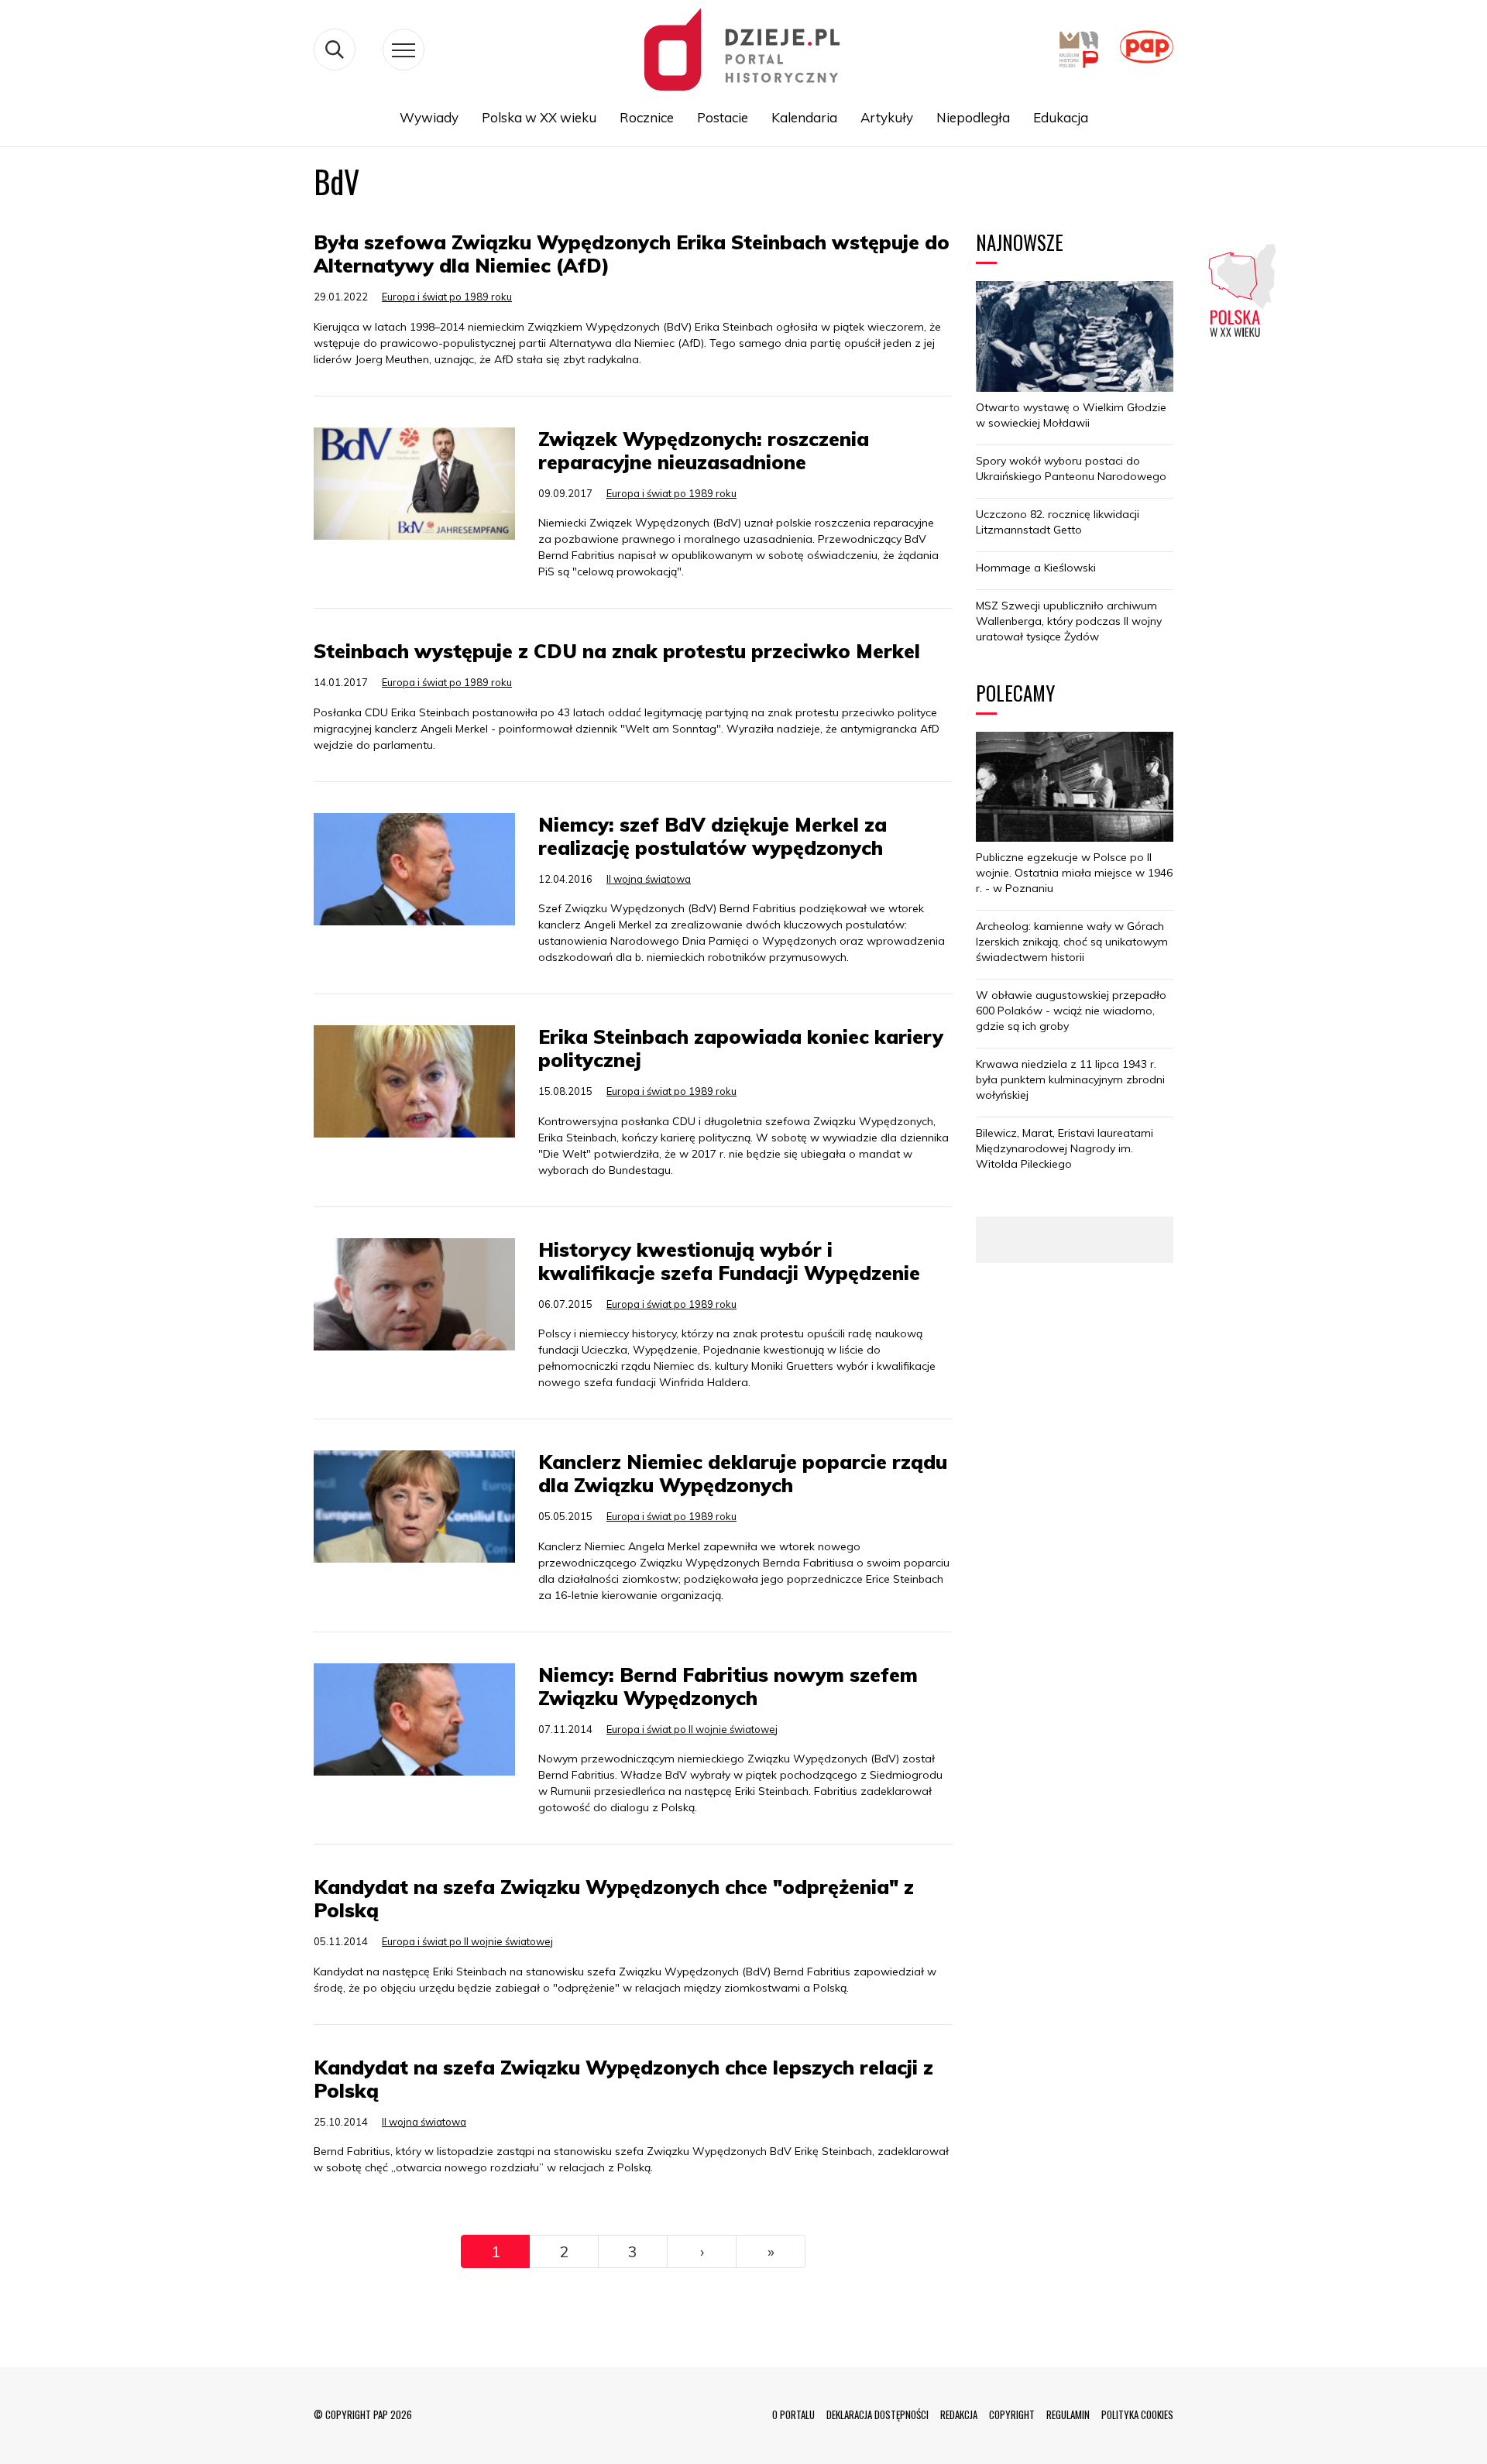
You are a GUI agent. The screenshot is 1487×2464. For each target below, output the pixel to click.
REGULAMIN (1068, 2414)
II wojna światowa (649, 879)
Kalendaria (804, 117)
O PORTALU (793, 2414)
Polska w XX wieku (539, 117)
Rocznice (647, 117)
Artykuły (887, 117)
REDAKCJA (959, 2414)
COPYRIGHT (1012, 2414)
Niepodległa (973, 117)
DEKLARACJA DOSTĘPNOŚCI (877, 2414)
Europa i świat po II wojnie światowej (692, 1729)
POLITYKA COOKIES (1137, 2414)
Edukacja (1061, 117)
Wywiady (429, 117)
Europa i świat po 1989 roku (447, 297)
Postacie (723, 117)
